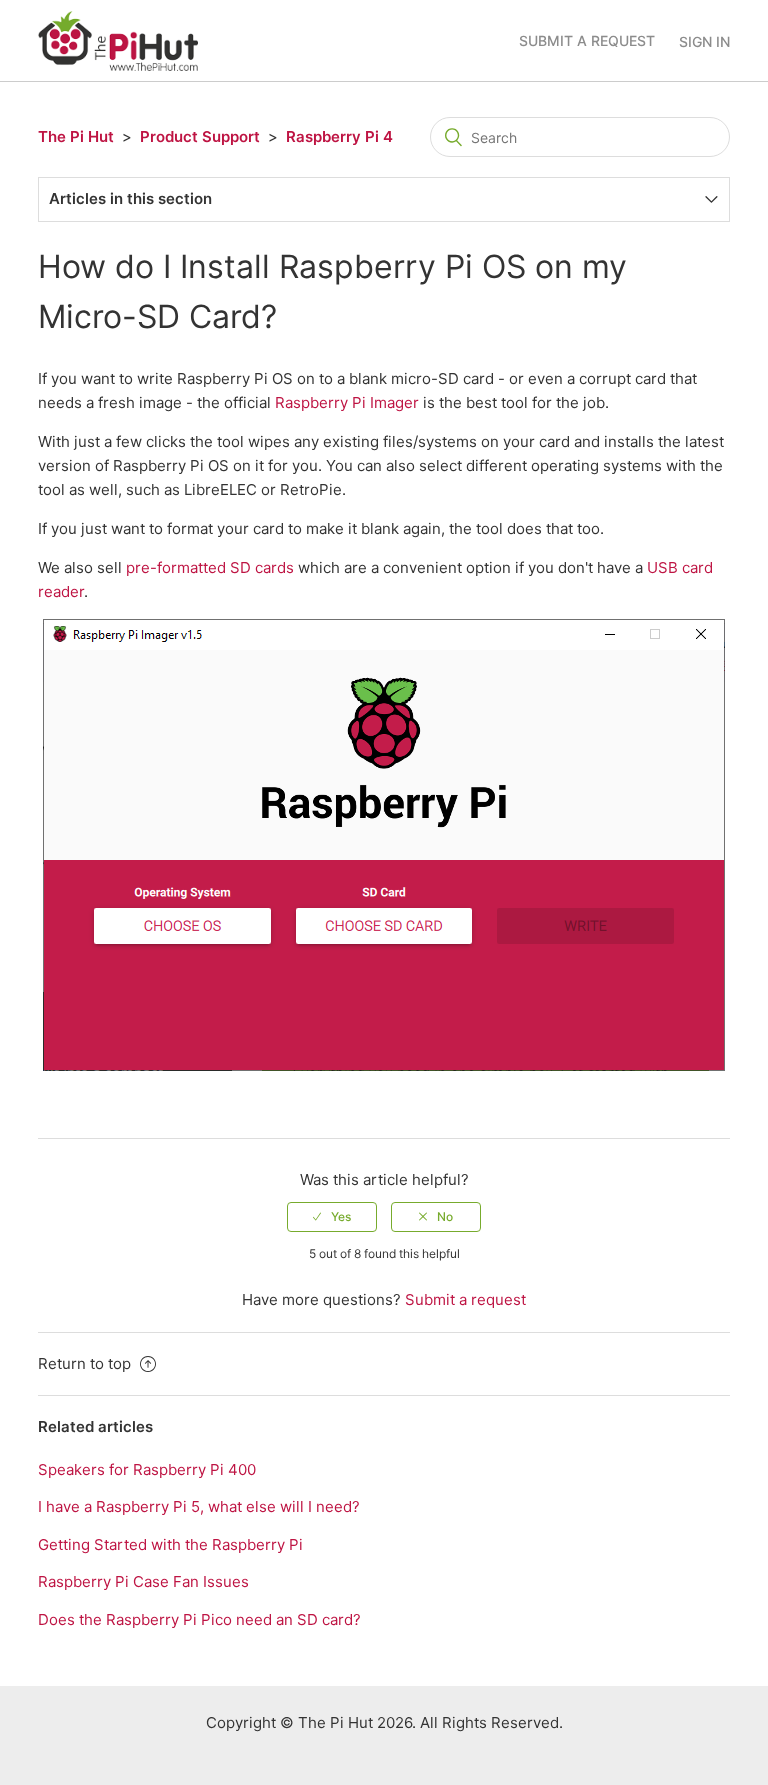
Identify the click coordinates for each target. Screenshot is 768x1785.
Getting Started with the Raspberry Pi (170, 1544)
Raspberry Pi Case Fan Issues (143, 1581)
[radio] (332, 1217)
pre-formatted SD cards (210, 567)
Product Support (200, 136)
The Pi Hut (76, 136)
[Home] (118, 39)
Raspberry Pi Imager (347, 402)
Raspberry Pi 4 (339, 136)
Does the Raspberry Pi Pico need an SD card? (199, 1619)
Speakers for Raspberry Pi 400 (147, 1469)
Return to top (86, 1363)
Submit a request (587, 40)
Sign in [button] (704, 41)
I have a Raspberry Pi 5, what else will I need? (199, 1506)
